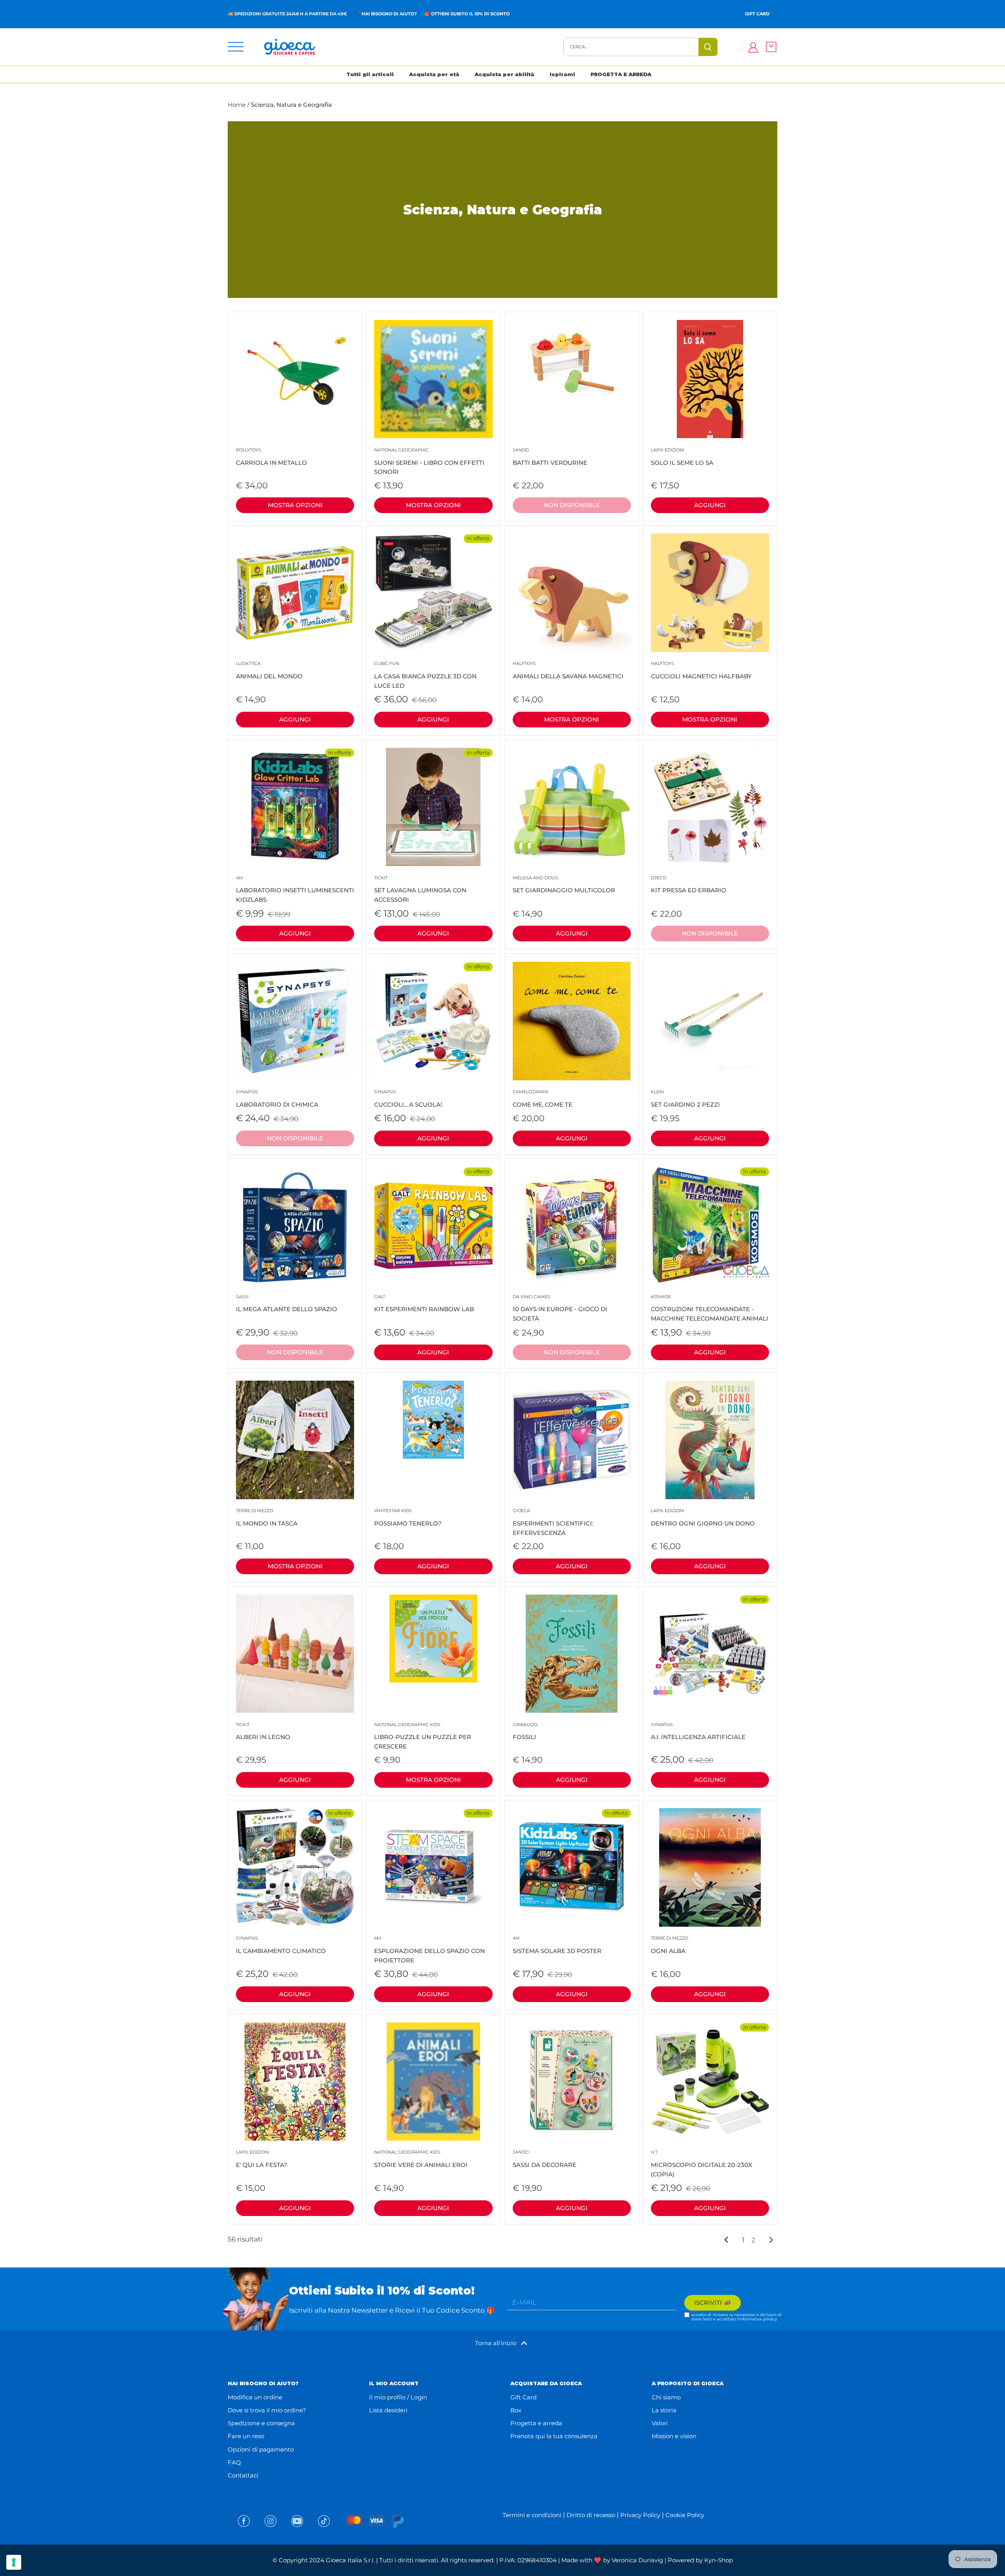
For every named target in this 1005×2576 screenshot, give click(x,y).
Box (516, 2410)
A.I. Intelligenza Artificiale (698, 1731)
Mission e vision (674, 2436)
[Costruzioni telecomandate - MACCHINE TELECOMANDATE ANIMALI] (710, 1226)
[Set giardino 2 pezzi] (710, 1021)
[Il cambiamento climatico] (295, 1867)
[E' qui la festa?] (295, 2082)
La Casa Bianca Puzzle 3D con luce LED (425, 675)
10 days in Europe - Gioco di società (560, 1308)
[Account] (742, 47)
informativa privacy (758, 2319)
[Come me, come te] (572, 1021)
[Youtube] (297, 2521)
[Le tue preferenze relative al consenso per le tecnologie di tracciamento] (14, 2562)
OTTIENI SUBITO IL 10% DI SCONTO (470, 14)
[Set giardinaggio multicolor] (572, 807)
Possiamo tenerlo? (408, 1517)
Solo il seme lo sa (682, 457)
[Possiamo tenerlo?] (433, 1420)
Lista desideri (388, 2410)
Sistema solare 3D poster (557, 1945)
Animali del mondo (269, 670)
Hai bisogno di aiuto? (389, 14)
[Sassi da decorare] (572, 2082)
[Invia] (708, 47)
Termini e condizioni (532, 2515)
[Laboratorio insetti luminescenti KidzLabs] (295, 807)
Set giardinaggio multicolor (564, 885)
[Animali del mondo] (295, 593)
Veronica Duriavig (637, 2560)
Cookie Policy (685, 2515)
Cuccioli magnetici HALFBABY (701, 670)
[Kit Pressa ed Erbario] (710, 807)
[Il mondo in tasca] (295, 1440)
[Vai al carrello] (769, 47)
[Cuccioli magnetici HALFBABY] (710, 593)
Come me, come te (543, 1099)
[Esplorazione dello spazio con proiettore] (433, 1867)
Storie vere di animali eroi (421, 2159)
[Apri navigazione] (236, 47)
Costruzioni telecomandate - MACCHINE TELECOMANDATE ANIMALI (710, 1308)
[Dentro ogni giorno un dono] (710, 1440)
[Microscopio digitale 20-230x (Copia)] (710, 2082)
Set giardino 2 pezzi (685, 1099)
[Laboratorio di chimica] (295, 1021)
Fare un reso (246, 2436)
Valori (660, 2423)
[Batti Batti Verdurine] (572, 364)
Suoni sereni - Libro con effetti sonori (429, 461)
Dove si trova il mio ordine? (267, 2410)
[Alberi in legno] (295, 1654)
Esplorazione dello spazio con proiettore (429, 1950)
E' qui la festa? (262, 2159)
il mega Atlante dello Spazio (287, 1304)
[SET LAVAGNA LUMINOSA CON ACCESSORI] (433, 807)
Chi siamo (666, 2397)
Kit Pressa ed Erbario (689, 885)
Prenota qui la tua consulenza (554, 2436)
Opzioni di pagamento (261, 2449)
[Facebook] (244, 2521)
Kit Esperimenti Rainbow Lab (424, 1304)
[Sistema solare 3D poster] (572, 1867)
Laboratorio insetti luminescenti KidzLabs (295, 889)
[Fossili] (572, 1654)
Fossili (525, 1731)
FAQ (234, 2462)
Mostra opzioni (295, 505)
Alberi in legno (263, 1731)
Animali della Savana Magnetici (568, 670)
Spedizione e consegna (261, 2423)
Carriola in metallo (271, 457)
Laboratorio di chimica (277, 1099)
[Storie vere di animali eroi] (433, 2082)
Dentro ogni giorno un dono (703, 1517)
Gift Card (757, 14)
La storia (664, 2410)
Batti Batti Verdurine (550, 457)
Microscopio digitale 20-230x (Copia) (702, 2164)
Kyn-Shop (719, 2560)
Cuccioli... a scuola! (408, 1099)
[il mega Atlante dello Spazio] (295, 1226)
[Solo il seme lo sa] (710, 379)
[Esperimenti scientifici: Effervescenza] (572, 1440)
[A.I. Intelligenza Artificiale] (710, 1654)
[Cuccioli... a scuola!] (433, 1021)
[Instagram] (270, 2521)
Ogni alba (670, 1945)
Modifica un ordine (255, 2397)
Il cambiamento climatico (281, 1945)
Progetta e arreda (536, 2423)
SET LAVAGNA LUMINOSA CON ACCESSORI (420, 889)
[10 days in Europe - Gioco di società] (572, 1226)
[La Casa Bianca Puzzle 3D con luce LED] (433, 593)
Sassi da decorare (545, 2159)
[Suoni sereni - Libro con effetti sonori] (433, 379)
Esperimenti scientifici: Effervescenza (553, 1522)
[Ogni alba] (710, 1867)
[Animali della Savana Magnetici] (572, 593)
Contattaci (243, 2475)
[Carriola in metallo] (295, 372)
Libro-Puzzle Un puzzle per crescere (423, 1736)
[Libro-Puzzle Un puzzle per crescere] (433, 1639)
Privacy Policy (640, 2515)
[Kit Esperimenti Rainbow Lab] (433, 1226)
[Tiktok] (324, 2521)
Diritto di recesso (591, 2515)
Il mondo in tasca (267, 1517)
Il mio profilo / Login (398, 2397)
